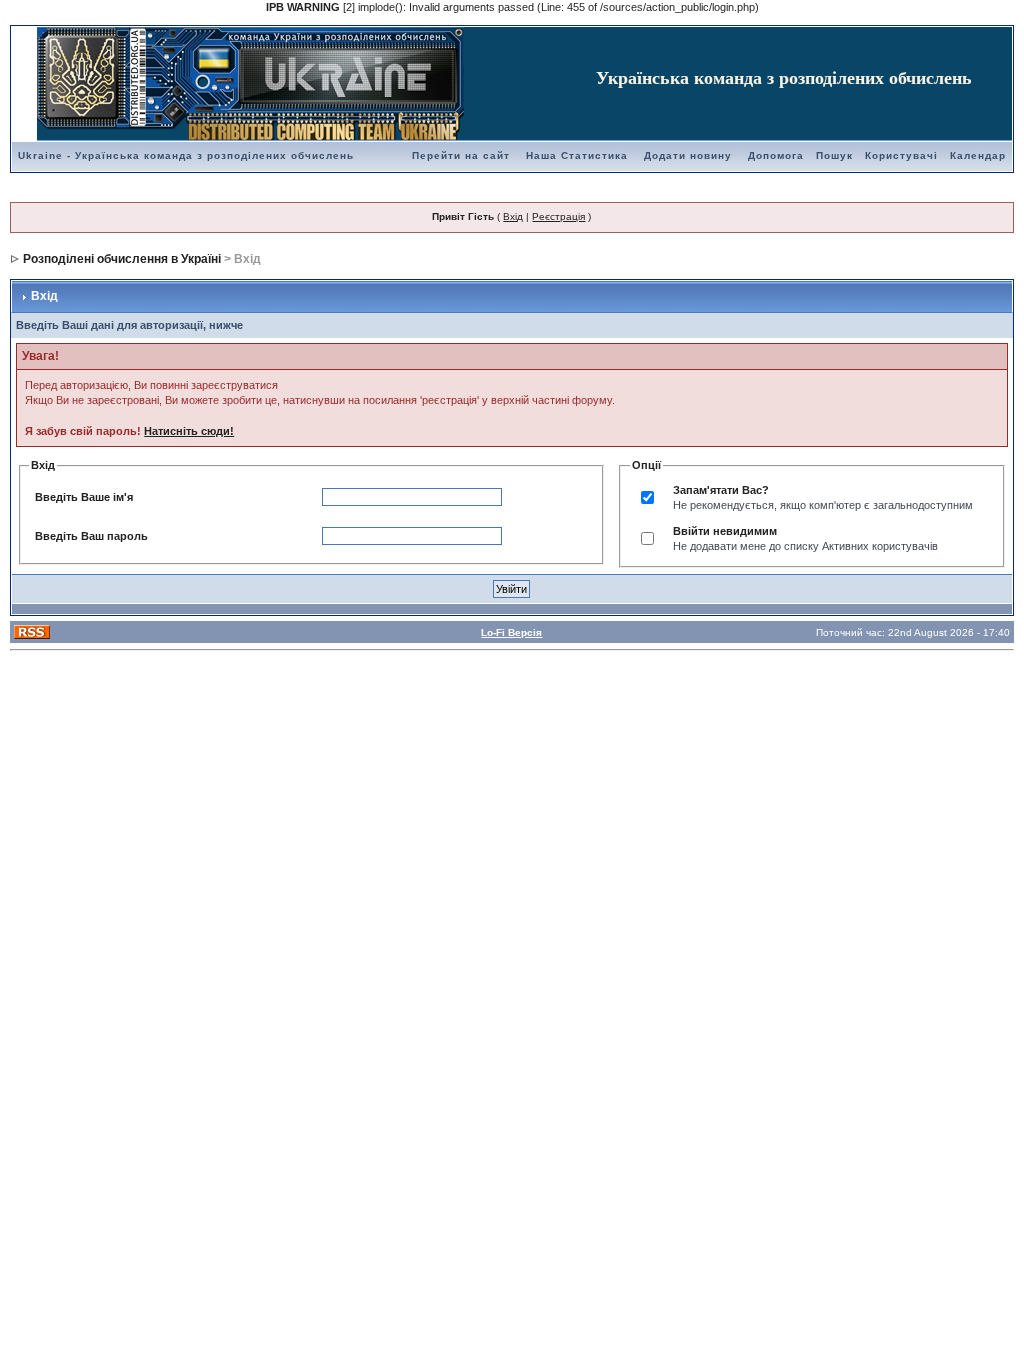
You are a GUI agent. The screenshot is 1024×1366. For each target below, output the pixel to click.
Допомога (776, 155)
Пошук (834, 155)
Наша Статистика (577, 155)
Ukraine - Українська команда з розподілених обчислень (186, 155)
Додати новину (688, 155)
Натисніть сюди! (189, 431)
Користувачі (901, 155)
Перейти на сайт (461, 155)
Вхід (513, 216)
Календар (978, 155)
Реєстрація (558, 216)
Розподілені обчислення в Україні (122, 259)
